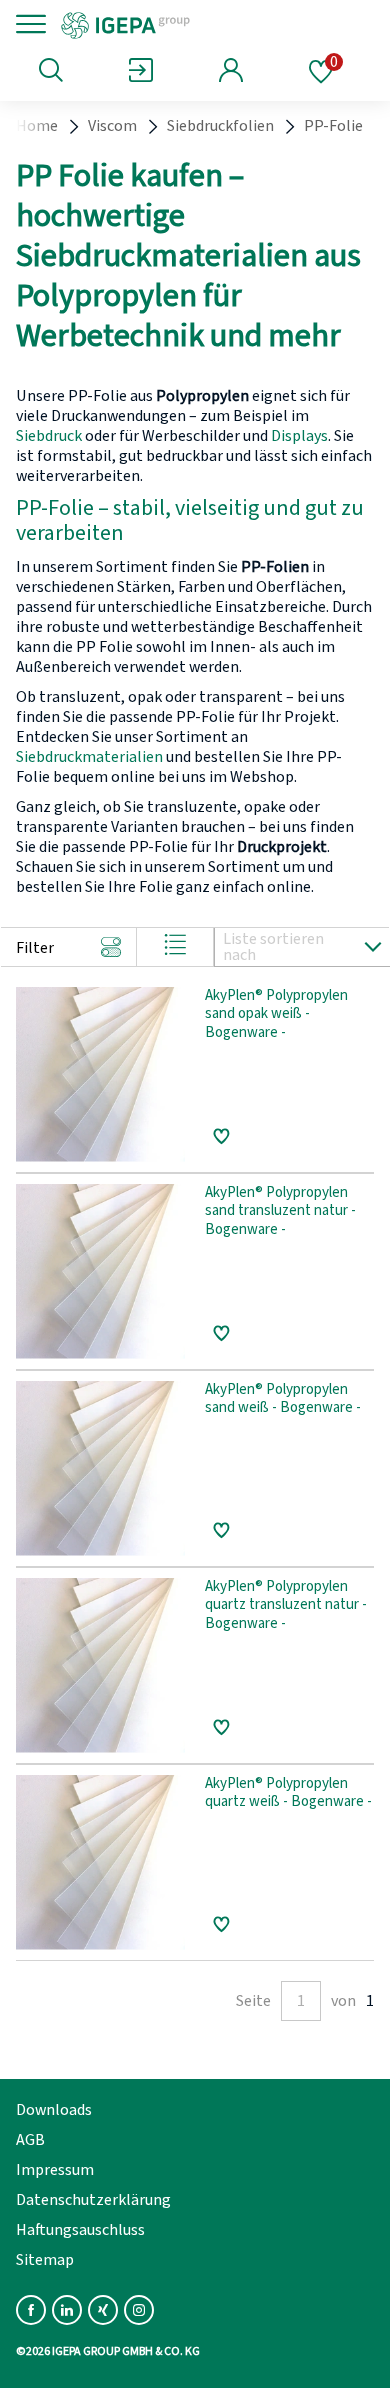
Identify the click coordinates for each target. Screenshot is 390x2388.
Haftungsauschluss (80, 2230)
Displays (299, 436)
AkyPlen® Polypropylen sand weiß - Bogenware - (283, 1400)
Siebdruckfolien (220, 126)
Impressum (55, 2170)
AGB (30, 2140)
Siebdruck (49, 436)
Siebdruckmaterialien (89, 757)
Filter (35, 948)
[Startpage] (192, 24)
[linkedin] (67, 2310)
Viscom (112, 126)
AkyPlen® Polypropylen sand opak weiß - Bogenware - (276, 1015)
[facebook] (31, 2310)
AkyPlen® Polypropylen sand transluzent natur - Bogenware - (280, 1212)
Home (37, 126)
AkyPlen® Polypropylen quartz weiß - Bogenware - (288, 1794)
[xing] (103, 2310)
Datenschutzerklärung (93, 2200)
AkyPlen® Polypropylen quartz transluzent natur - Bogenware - (286, 1606)
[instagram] (139, 2310)
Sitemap (45, 2260)
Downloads (54, 2110)
